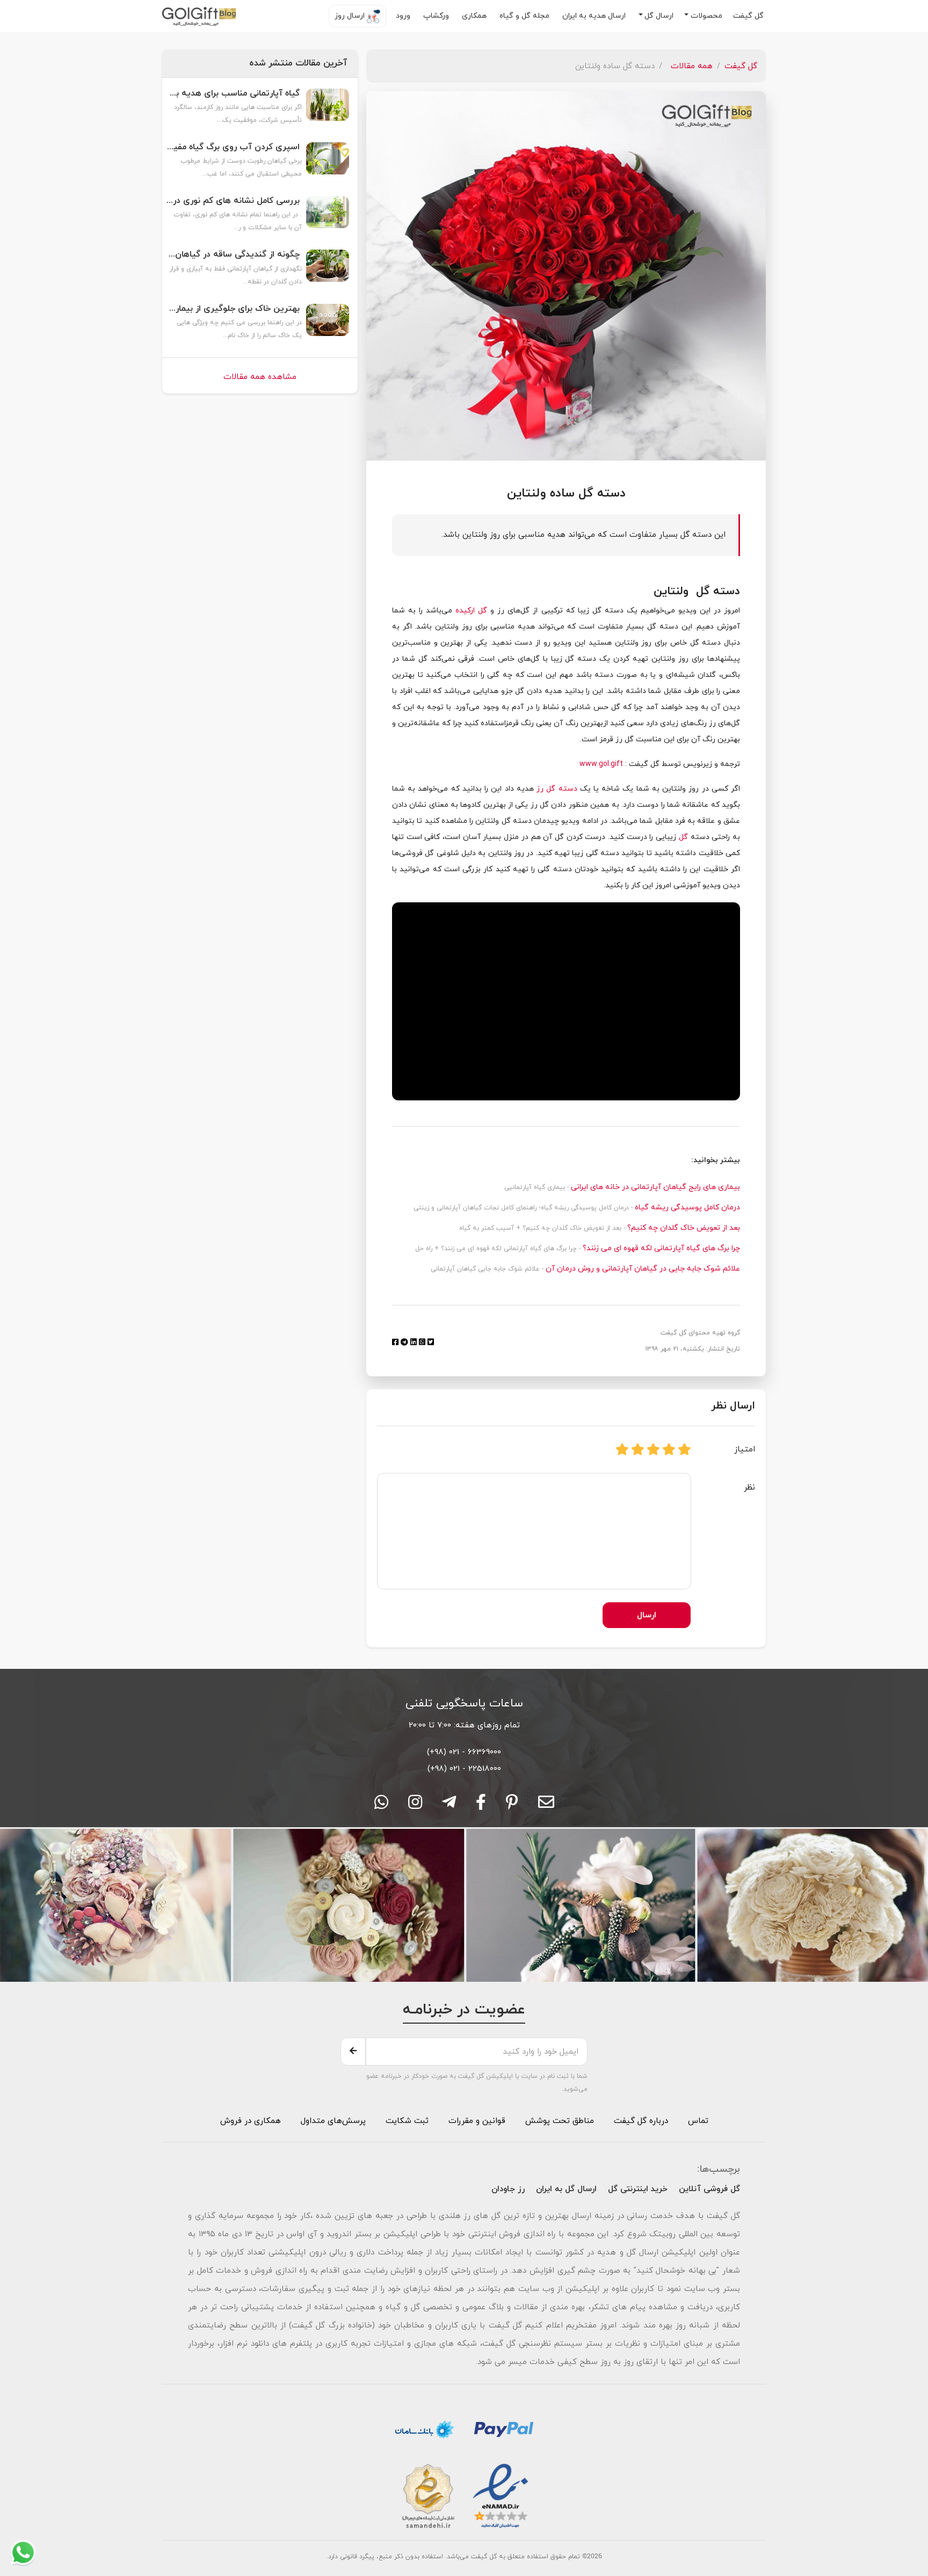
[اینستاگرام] (415, 1806)
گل (683, 837)
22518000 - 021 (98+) (464, 1769)
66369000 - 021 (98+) (464, 1752)
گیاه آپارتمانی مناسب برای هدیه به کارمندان (233, 94)
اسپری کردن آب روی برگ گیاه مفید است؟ (233, 147)
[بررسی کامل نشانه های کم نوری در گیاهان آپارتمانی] (328, 217)
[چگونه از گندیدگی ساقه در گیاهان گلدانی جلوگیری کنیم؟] (328, 271)
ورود (404, 16)
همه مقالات (692, 66)
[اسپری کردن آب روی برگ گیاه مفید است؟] (328, 164)
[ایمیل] (546, 1806)
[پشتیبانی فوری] (449, 1806)
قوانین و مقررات (476, 2121)
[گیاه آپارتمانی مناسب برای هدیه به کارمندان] (328, 110)
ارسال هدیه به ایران (595, 16)
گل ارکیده (471, 611)
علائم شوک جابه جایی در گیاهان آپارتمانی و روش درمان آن (642, 1269)
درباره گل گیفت (641, 2121)
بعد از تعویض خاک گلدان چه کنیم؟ (683, 1228)
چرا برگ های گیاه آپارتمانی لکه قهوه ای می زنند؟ (660, 1248)
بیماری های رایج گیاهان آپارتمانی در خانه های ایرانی (654, 1187)
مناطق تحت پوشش (560, 2121)
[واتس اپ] (381, 1806)
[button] (703, 16)
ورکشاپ (437, 16)
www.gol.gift (601, 764)
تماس (698, 2121)
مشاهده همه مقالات (260, 377)
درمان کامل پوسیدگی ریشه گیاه (686, 1207)
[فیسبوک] (481, 1806)
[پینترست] (512, 1806)
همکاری (475, 16)
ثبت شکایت (406, 2121)
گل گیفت (749, 16)
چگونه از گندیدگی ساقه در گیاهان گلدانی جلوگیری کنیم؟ (233, 255)
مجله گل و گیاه (525, 16)
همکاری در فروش (251, 2121)
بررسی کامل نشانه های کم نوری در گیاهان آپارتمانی (233, 201)
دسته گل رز (557, 789)
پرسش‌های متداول (332, 2121)
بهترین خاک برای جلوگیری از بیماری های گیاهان (233, 309)
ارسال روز (351, 16)
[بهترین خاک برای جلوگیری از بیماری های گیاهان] (328, 325)
